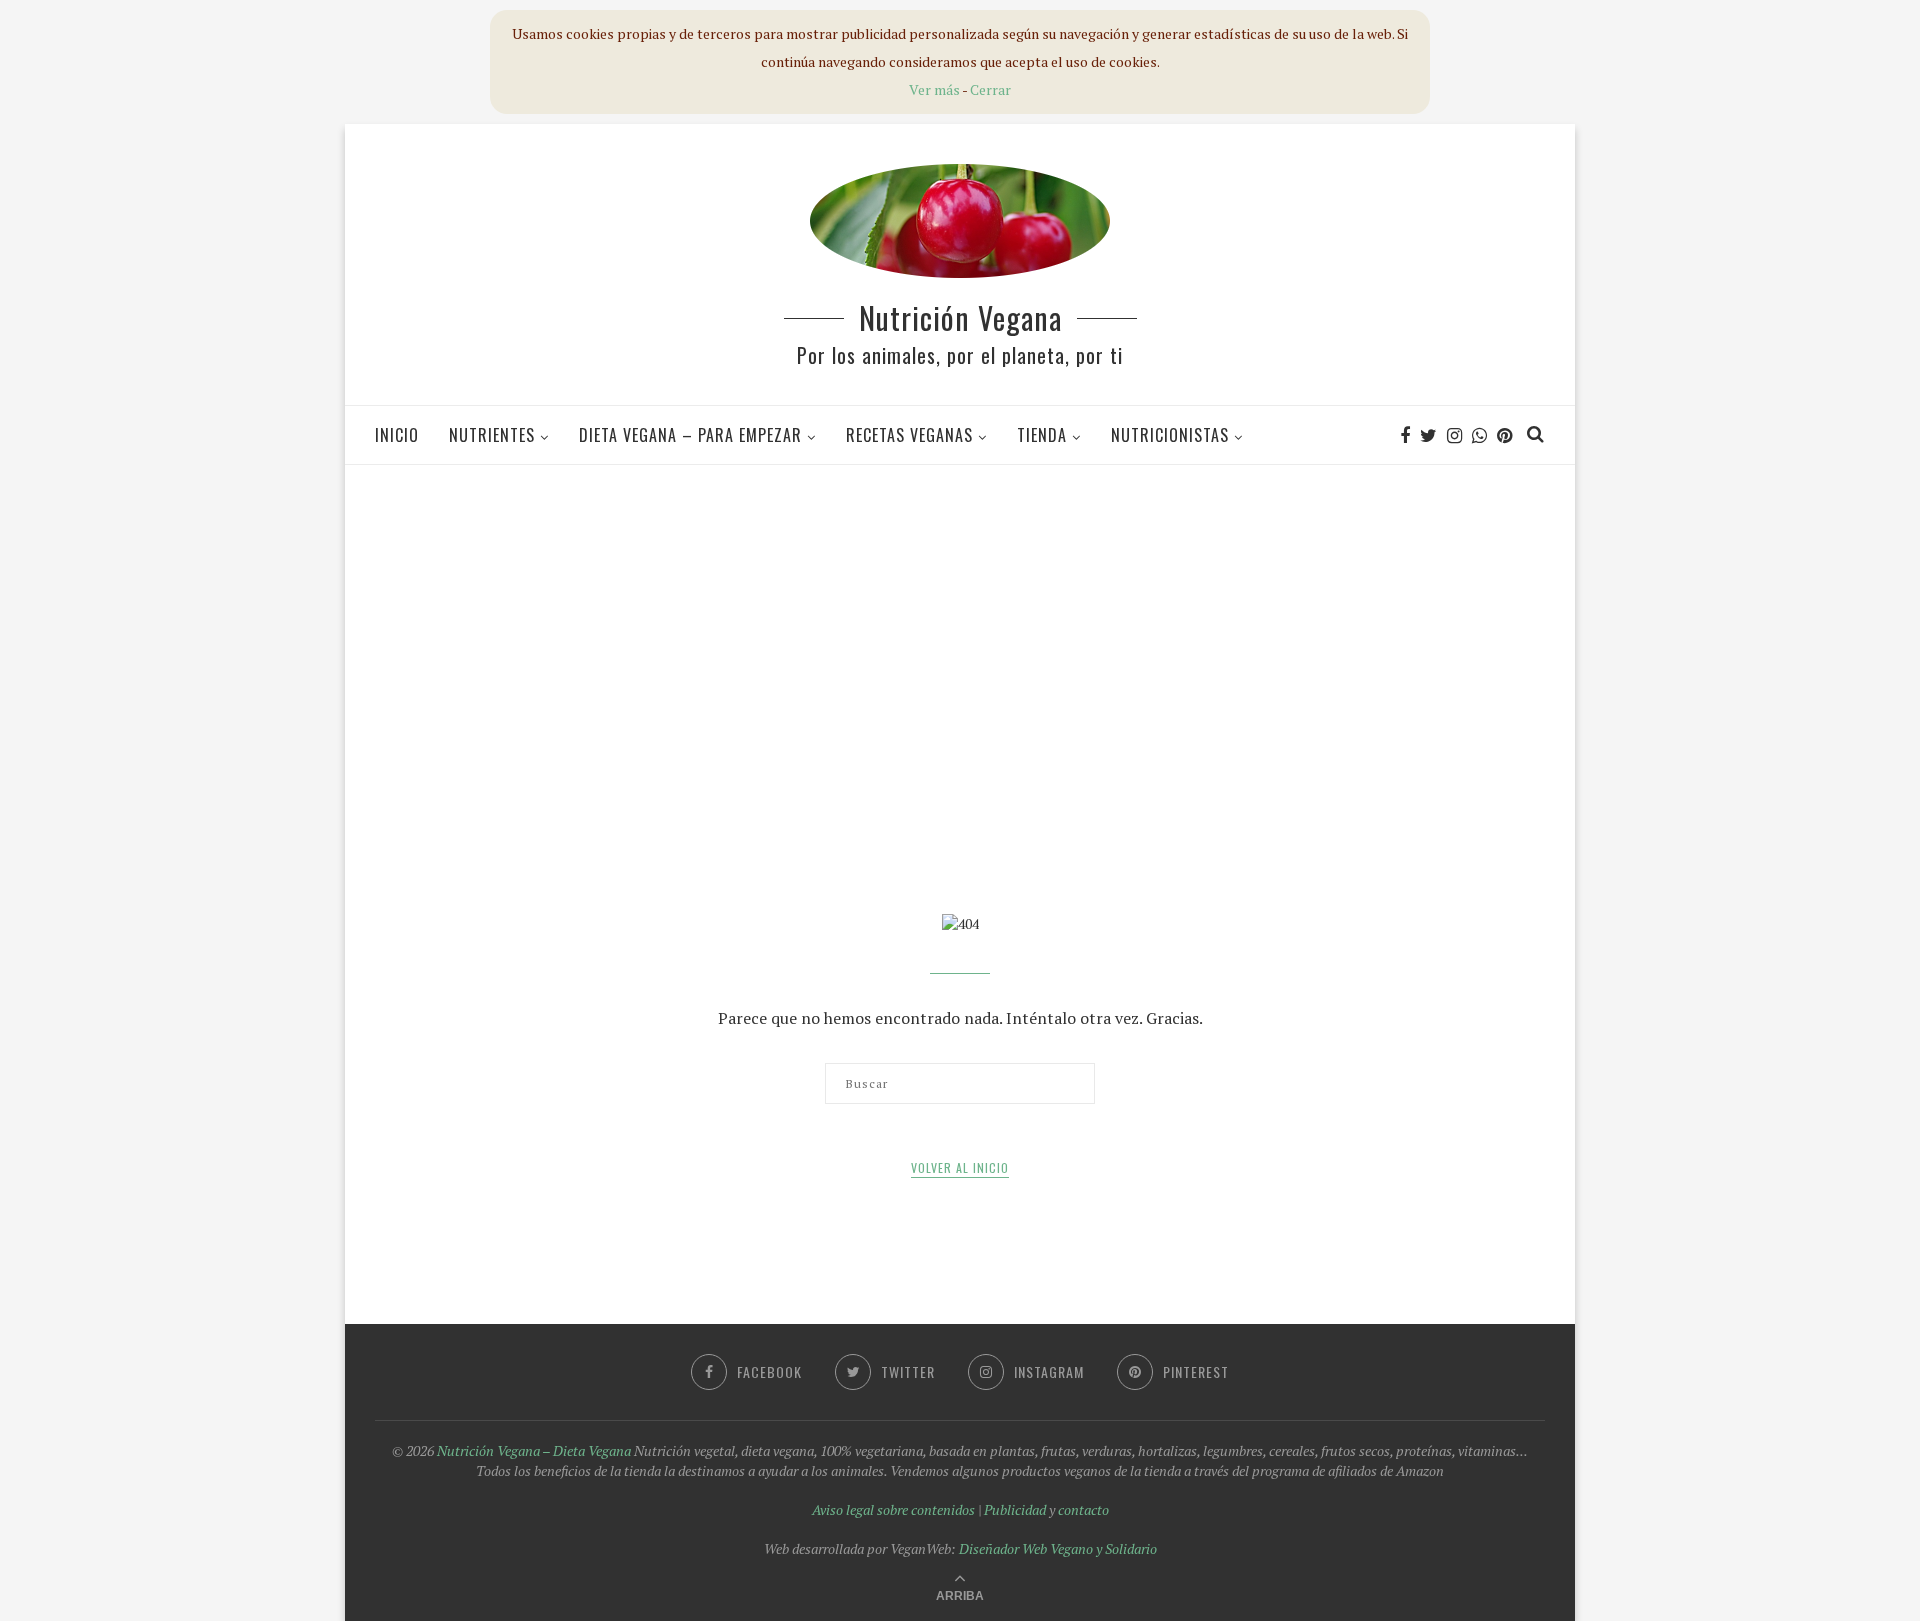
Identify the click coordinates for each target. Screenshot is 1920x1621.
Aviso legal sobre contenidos (893, 1509)
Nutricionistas (1170, 435)
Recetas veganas (909, 435)
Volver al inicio (960, 1167)
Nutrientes (492, 435)
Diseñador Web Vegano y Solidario (1058, 1548)
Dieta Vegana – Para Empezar (690, 435)
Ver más (934, 89)
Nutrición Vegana (960, 317)
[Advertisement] (960, 624)
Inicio (397, 435)
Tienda (1042, 435)
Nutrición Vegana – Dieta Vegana (534, 1450)
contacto (1083, 1509)
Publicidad (1015, 1509)
